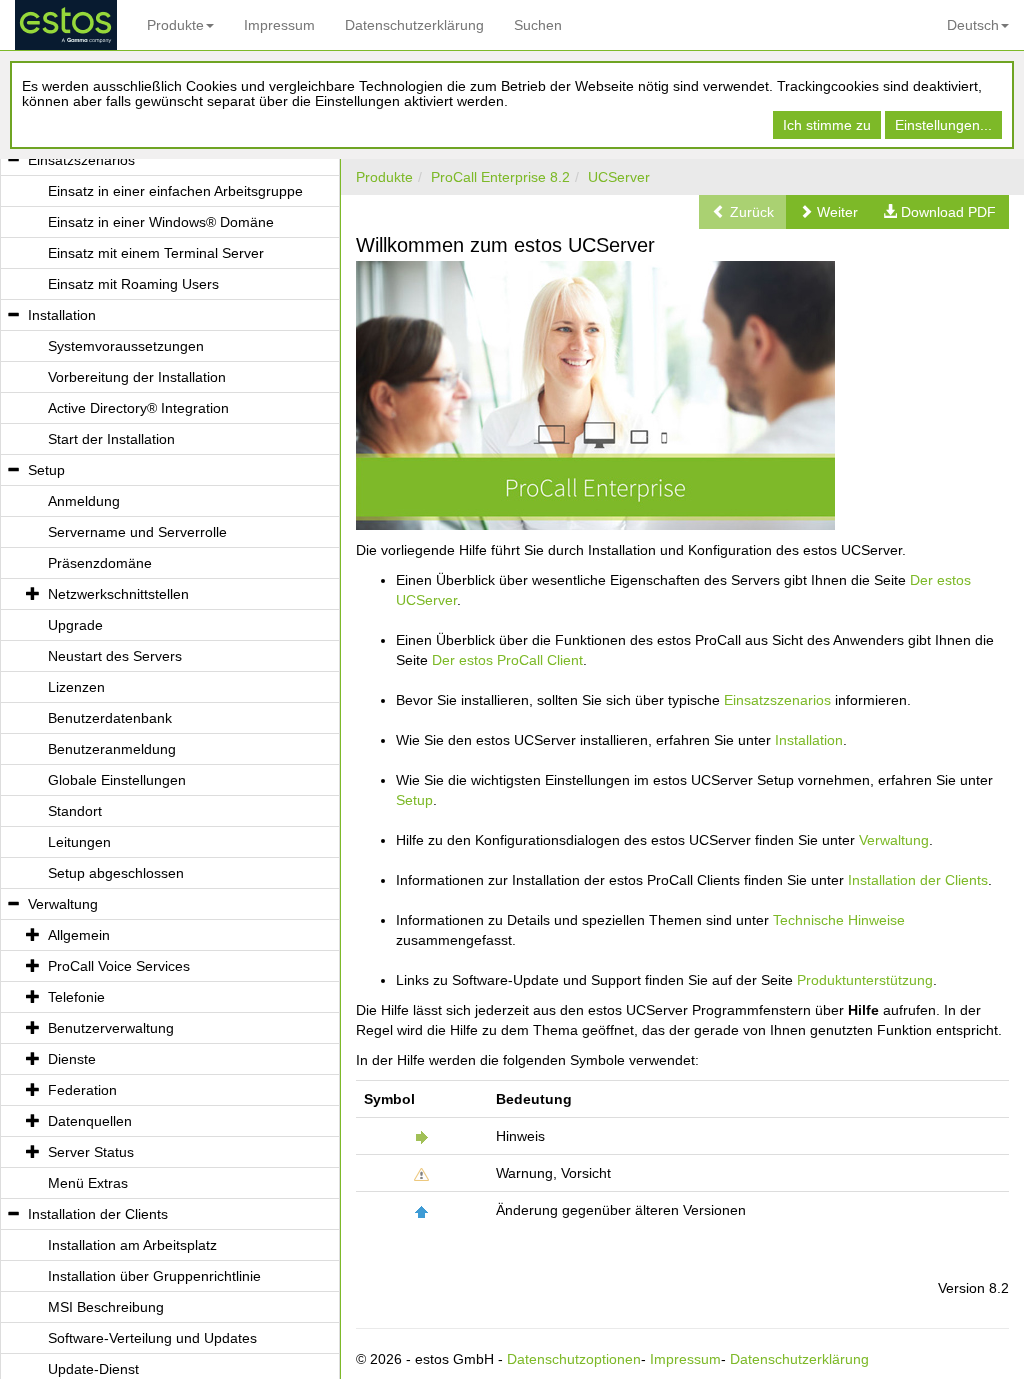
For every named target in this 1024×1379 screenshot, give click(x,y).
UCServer (619, 177)
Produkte (175, 25)
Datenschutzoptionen (574, 1359)
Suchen (538, 25)
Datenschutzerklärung (414, 25)
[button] (828, 212)
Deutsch (973, 25)
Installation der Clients (918, 880)
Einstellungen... (943, 125)
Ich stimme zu (827, 125)
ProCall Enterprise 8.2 (500, 177)
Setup (414, 800)
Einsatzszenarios (777, 700)
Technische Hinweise (839, 920)
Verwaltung (894, 840)
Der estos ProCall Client (507, 660)
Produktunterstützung (865, 980)
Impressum (279, 25)
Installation (809, 740)
